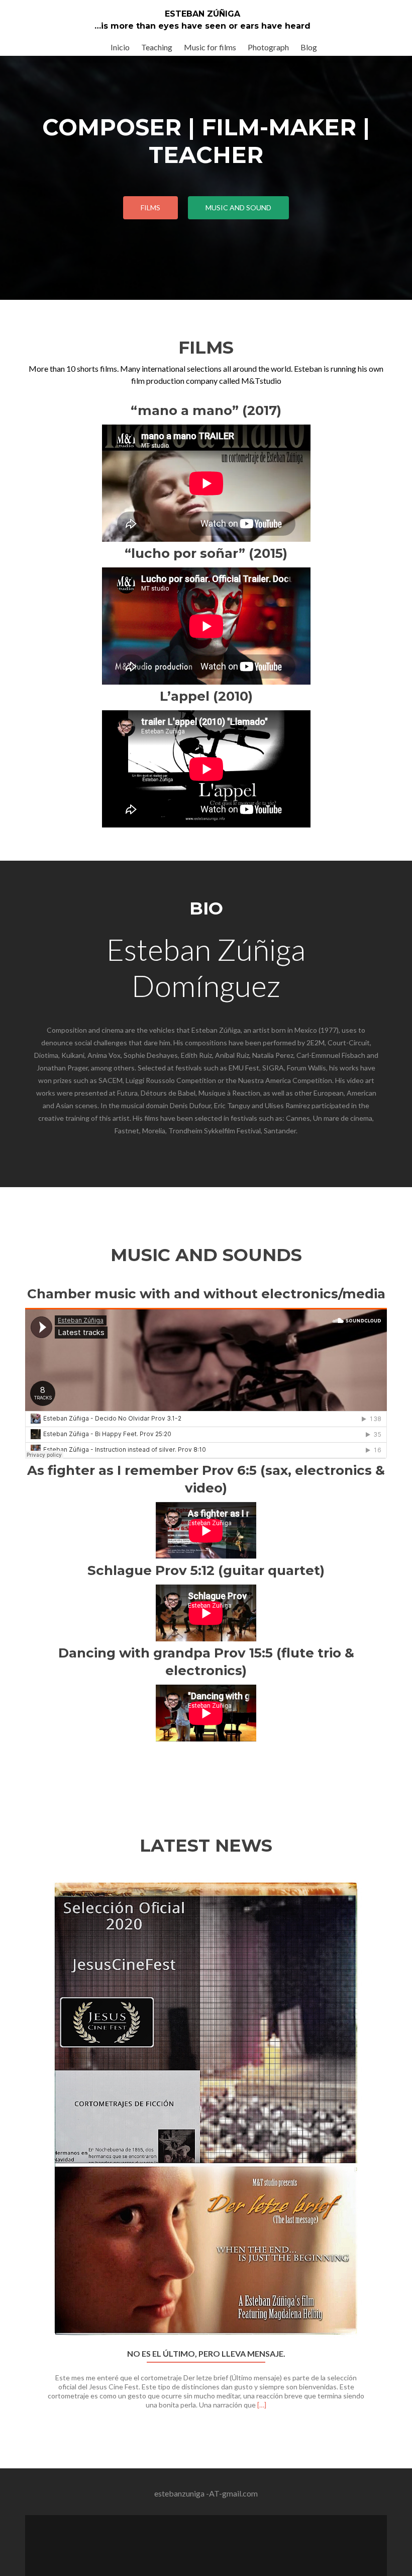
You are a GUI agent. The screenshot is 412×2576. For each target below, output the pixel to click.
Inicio (120, 47)
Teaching (157, 47)
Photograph (268, 47)
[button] (29, 2155)
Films (150, 207)
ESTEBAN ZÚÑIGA (202, 14)
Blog (309, 47)
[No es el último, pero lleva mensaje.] (206, 2109)
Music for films (210, 47)
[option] (206, 2148)
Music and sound (238, 207)
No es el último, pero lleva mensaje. (206, 2354)
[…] (262, 2405)
